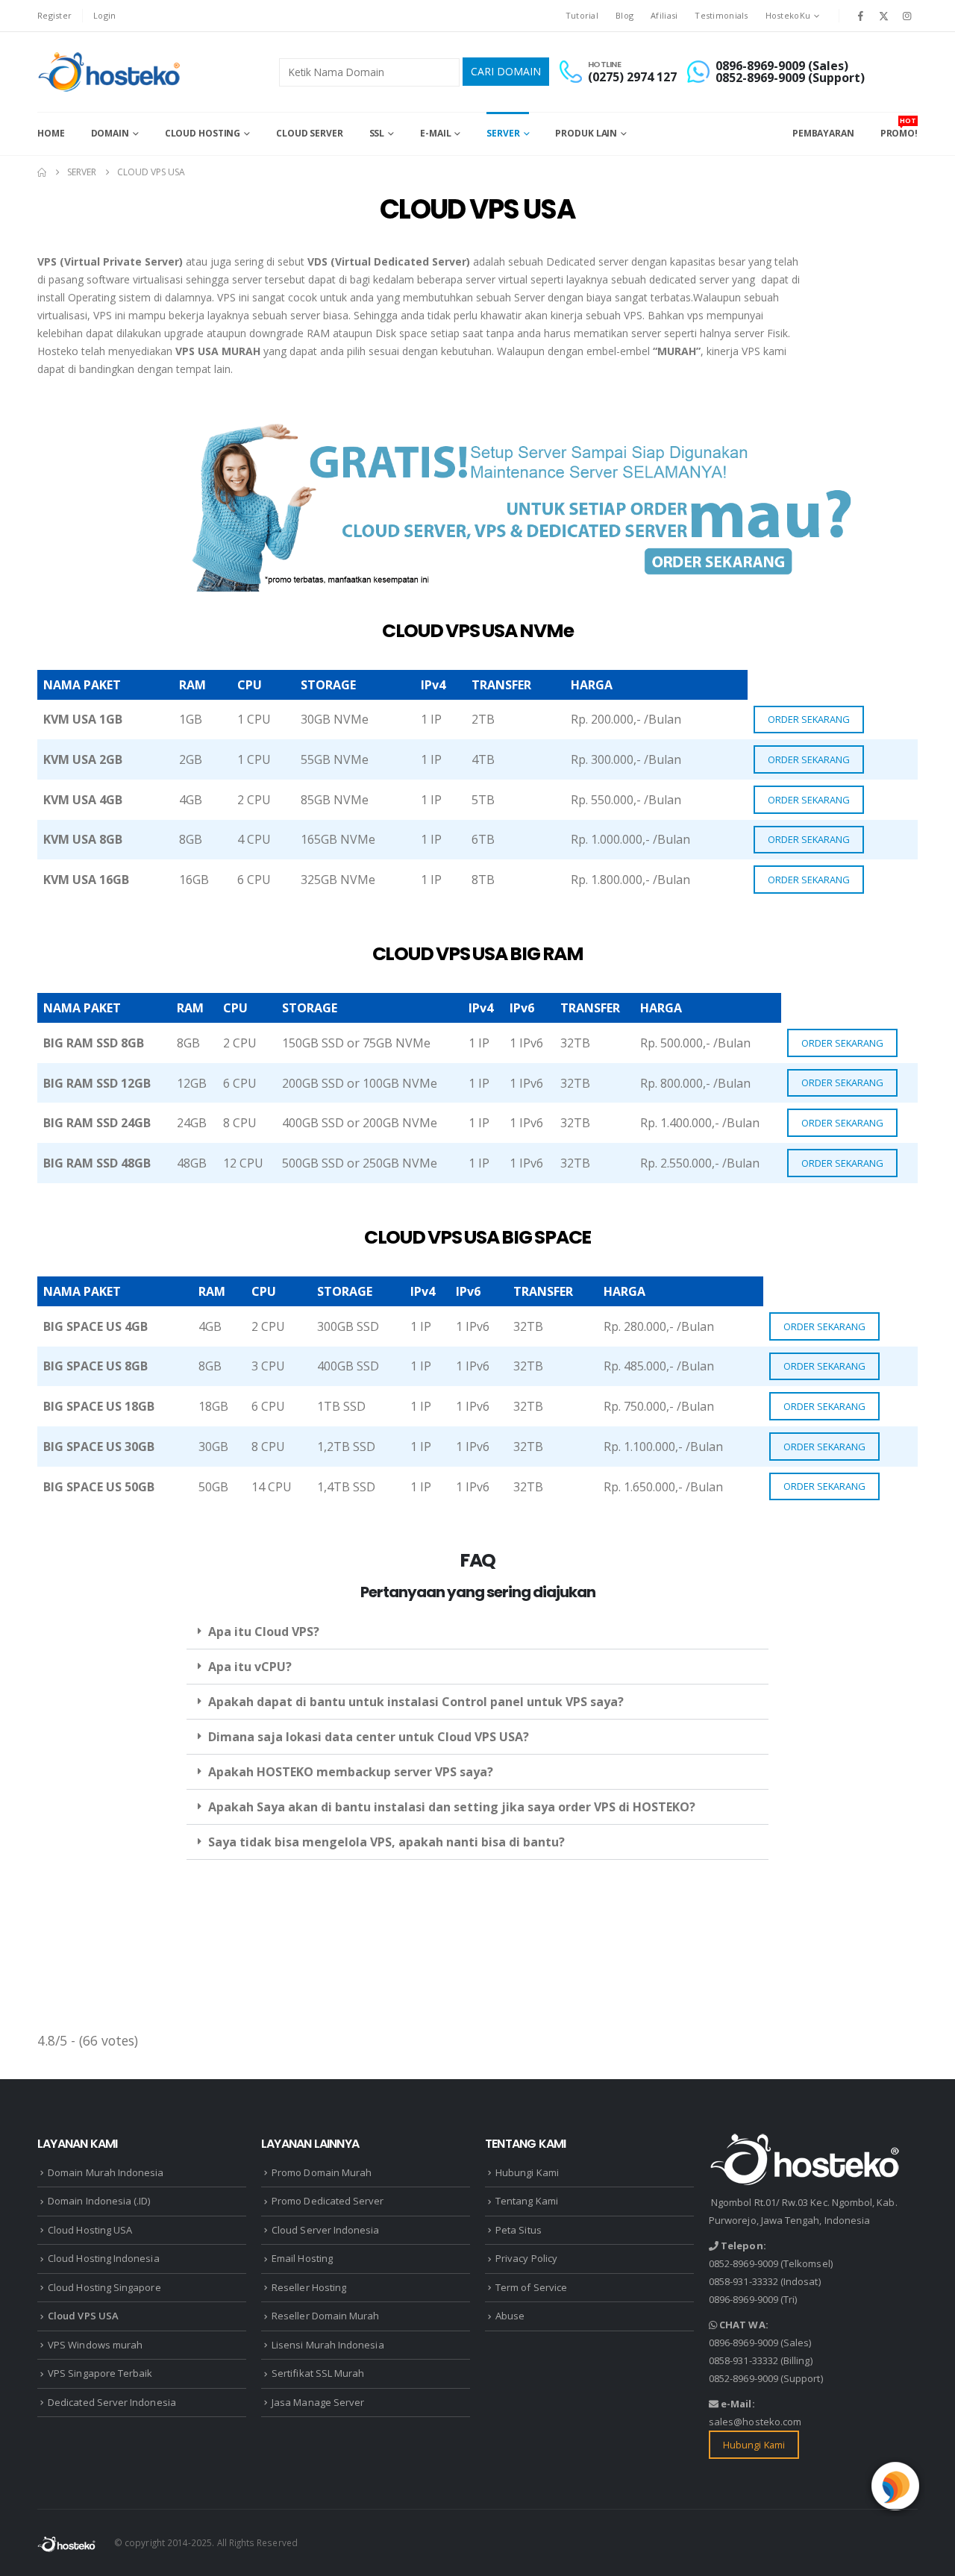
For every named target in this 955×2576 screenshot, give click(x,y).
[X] (884, 16)
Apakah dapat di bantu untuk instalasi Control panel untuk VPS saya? (416, 1702)
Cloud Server (310, 133)
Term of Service (531, 2287)
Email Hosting (302, 2258)
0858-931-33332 (743, 2281)
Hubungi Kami (527, 2172)
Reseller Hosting (309, 2287)
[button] (477, 1632)
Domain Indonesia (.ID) (99, 2201)
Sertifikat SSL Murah (318, 2373)
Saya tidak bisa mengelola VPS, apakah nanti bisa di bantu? (386, 1842)
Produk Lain (586, 133)
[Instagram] (907, 16)
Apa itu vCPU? (250, 1667)
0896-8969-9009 (743, 2299)
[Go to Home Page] (42, 172)
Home (51, 133)
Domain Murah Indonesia (106, 2172)
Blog (624, 15)
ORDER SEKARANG (809, 719)
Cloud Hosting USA (90, 2230)
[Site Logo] (111, 72)
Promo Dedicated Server (328, 2201)
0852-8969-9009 (743, 2263)
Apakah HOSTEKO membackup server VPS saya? (351, 1772)
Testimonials (721, 15)
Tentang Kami (527, 2201)
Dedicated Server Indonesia (112, 2402)
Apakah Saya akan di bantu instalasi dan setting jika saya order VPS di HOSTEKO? (452, 1807)
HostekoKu (788, 15)
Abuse (510, 2316)
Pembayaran (823, 133)
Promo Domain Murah (322, 2172)
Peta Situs (519, 2230)
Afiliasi (664, 15)
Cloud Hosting (203, 133)
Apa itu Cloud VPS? (264, 1632)
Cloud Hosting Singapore (104, 2287)
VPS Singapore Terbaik (100, 2373)
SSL (377, 133)
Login (104, 15)
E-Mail (435, 133)
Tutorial (582, 15)
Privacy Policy (526, 2258)
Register (54, 15)
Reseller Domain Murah (325, 2316)
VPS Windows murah (95, 2345)
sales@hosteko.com (755, 2422)
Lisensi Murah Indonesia (328, 2345)
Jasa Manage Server (318, 2402)
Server (503, 133)
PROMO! (899, 128)
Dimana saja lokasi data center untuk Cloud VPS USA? (369, 1737)
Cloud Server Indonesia (325, 2230)
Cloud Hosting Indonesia (104, 2258)
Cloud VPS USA (83, 2316)
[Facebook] (860, 16)
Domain (110, 133)
